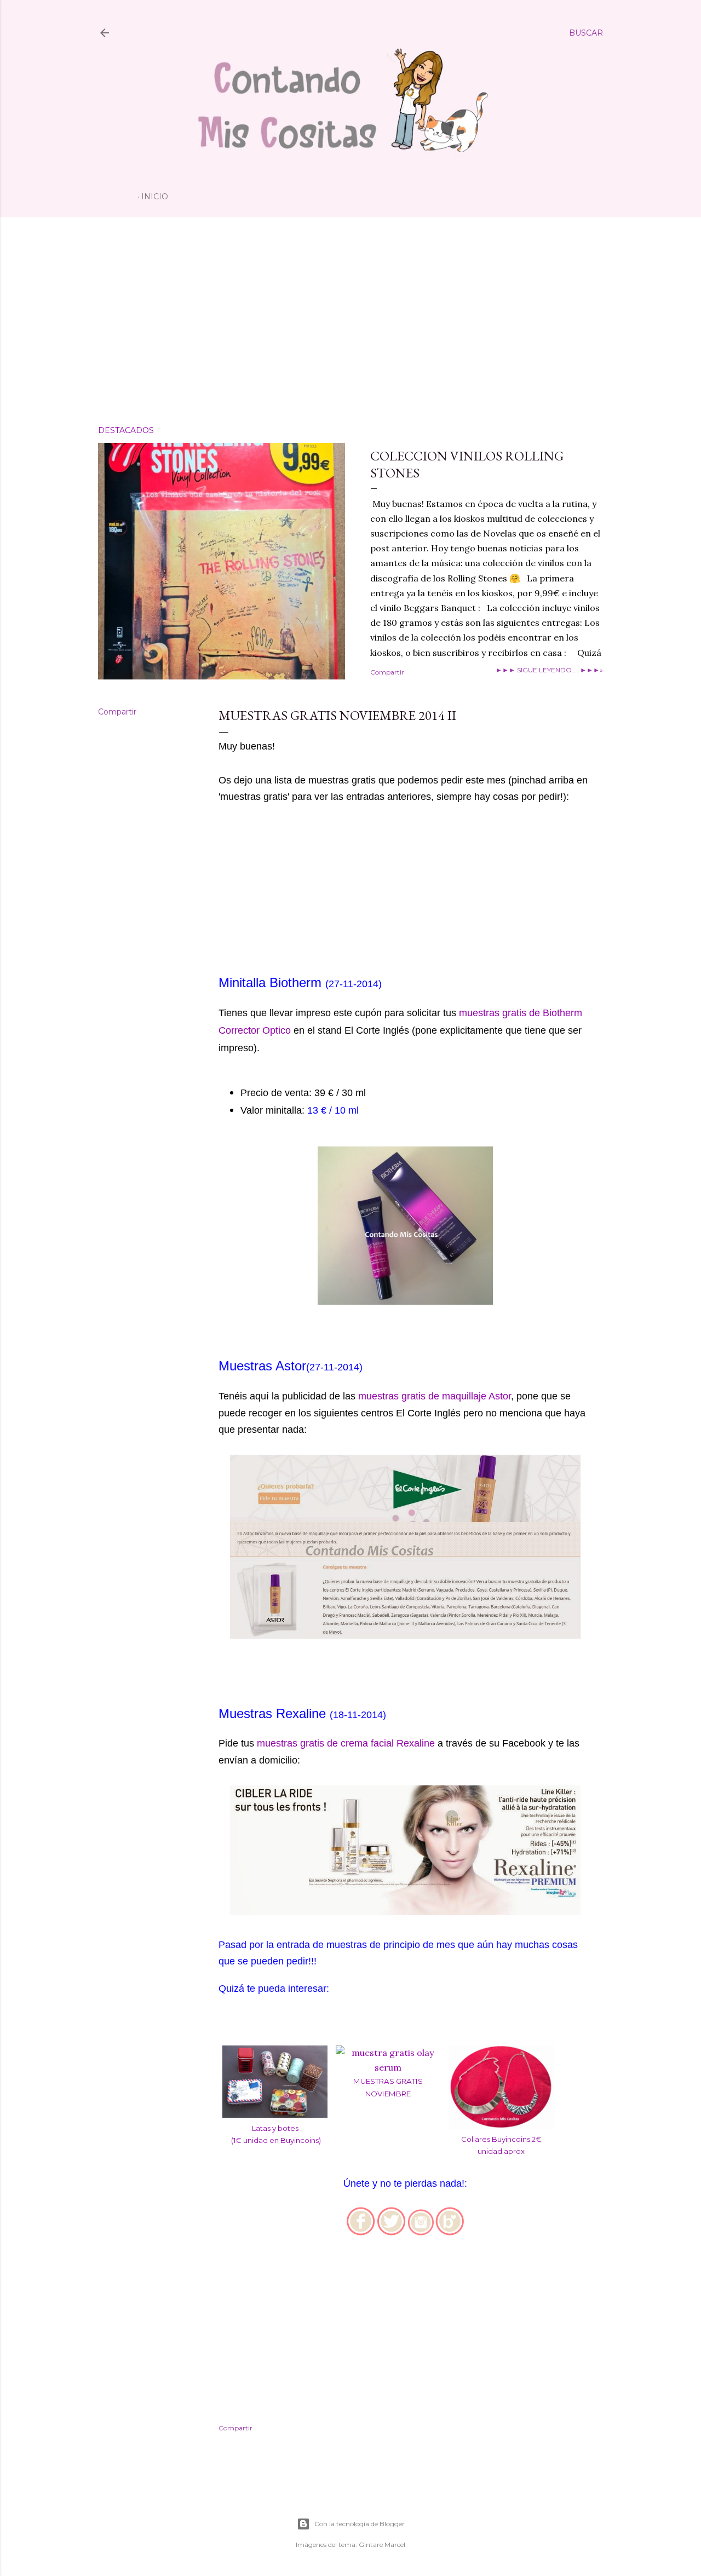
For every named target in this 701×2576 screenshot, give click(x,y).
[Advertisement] (350, 321)
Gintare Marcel (382, 2545)
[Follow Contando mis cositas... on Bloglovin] (450, 2232)
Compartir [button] (387, 672)
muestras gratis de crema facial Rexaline (346, 1743)
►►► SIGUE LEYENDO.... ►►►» (549, 670)
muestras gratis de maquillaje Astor (435, 1396)
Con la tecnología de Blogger (360, 2524)
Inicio (155, 197)
